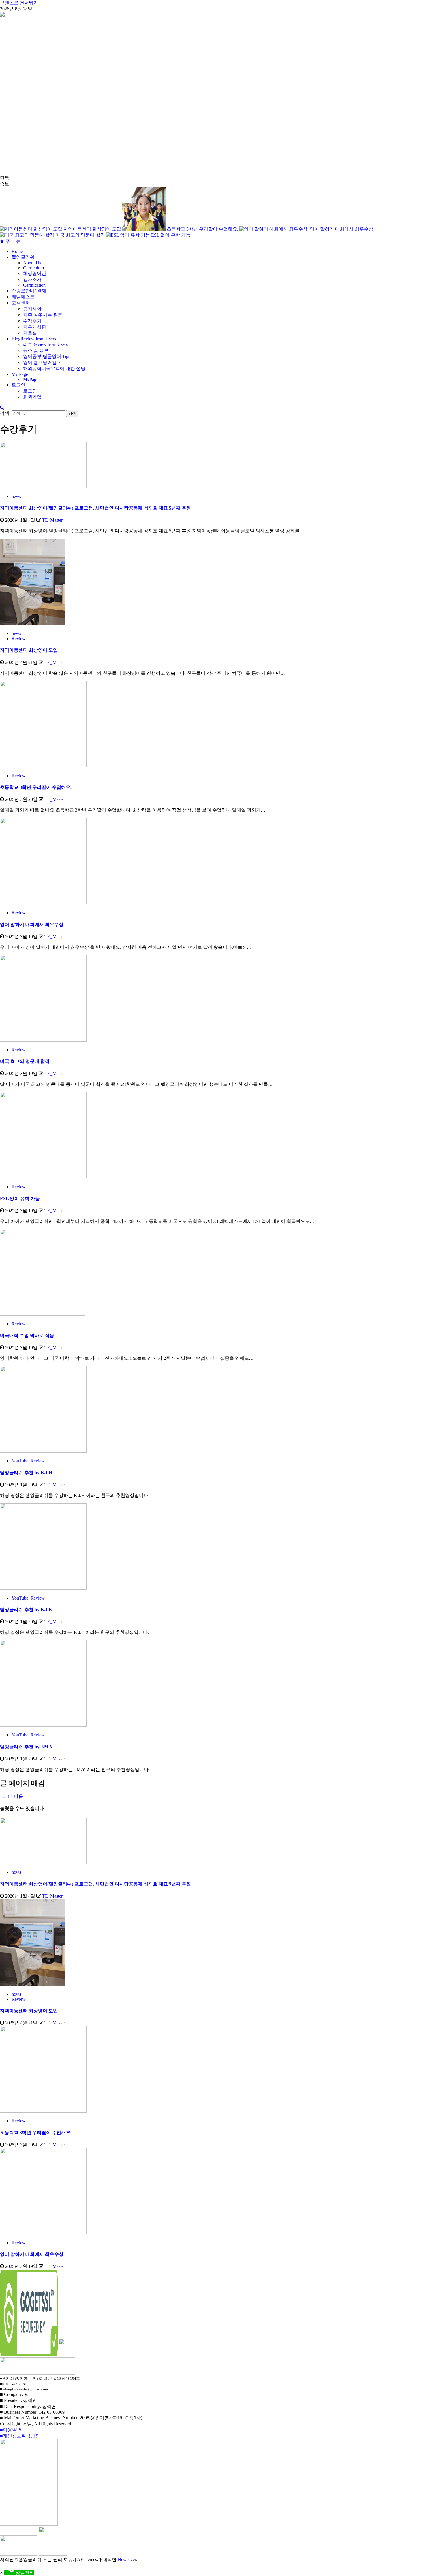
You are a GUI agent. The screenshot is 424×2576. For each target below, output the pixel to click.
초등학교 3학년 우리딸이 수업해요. (203, 229)
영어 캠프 (42, 362)
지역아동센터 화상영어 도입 (93, 229)
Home (17, 251)
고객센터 (21, 303)
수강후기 (32, 321)
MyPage (31, 379)
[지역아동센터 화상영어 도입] (32, 624)
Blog (34, 339)
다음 (18, 1796)
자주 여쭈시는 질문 (43, 315)
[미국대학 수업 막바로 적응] (42, 1314)
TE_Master (52, 520)
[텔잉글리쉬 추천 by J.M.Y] (43, 1725)
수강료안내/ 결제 (29, 291)
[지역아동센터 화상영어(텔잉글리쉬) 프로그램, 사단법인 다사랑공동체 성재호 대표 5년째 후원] (43, 487)
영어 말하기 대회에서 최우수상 (342, 229)
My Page (20, 374)
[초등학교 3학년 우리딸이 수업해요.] (43, 766)
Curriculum (33, 268)
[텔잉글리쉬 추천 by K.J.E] (43, 1588)
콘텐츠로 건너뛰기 (19, 3)
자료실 (30, 333)
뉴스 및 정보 (36, 350)
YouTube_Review (28, 1461)
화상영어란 (35, 273)
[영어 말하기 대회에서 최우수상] (43, 903)
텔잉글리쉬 (23, 257)
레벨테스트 (23, 297)
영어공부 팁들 (47, 356)
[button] (13, 241)
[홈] (3, 241)
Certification (34, 285)
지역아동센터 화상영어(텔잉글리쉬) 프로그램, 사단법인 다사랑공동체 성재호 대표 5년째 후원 (95, 508)
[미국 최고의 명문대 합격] (43, 1040)
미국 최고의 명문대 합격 (81, 235)
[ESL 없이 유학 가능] (43, 1177)
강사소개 (32, 279)
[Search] (2, 407)
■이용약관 (11, 2430)
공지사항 (32, 309)
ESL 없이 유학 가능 (171, 235)
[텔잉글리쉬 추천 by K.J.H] (43, 1451)
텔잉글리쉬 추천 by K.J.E (26, 1609)
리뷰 (45, 344)
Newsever (127, 2559)
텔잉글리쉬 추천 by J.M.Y (27, 1747)
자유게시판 (35, 327)
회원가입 (32, 397)
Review (19, 639)
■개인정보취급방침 (20, 2436)
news (16, 496)
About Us (32, 263)
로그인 (18, 385)
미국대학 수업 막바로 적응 (27, 1335)
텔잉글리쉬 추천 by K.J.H (26, 1473)
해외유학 (54, 368)
